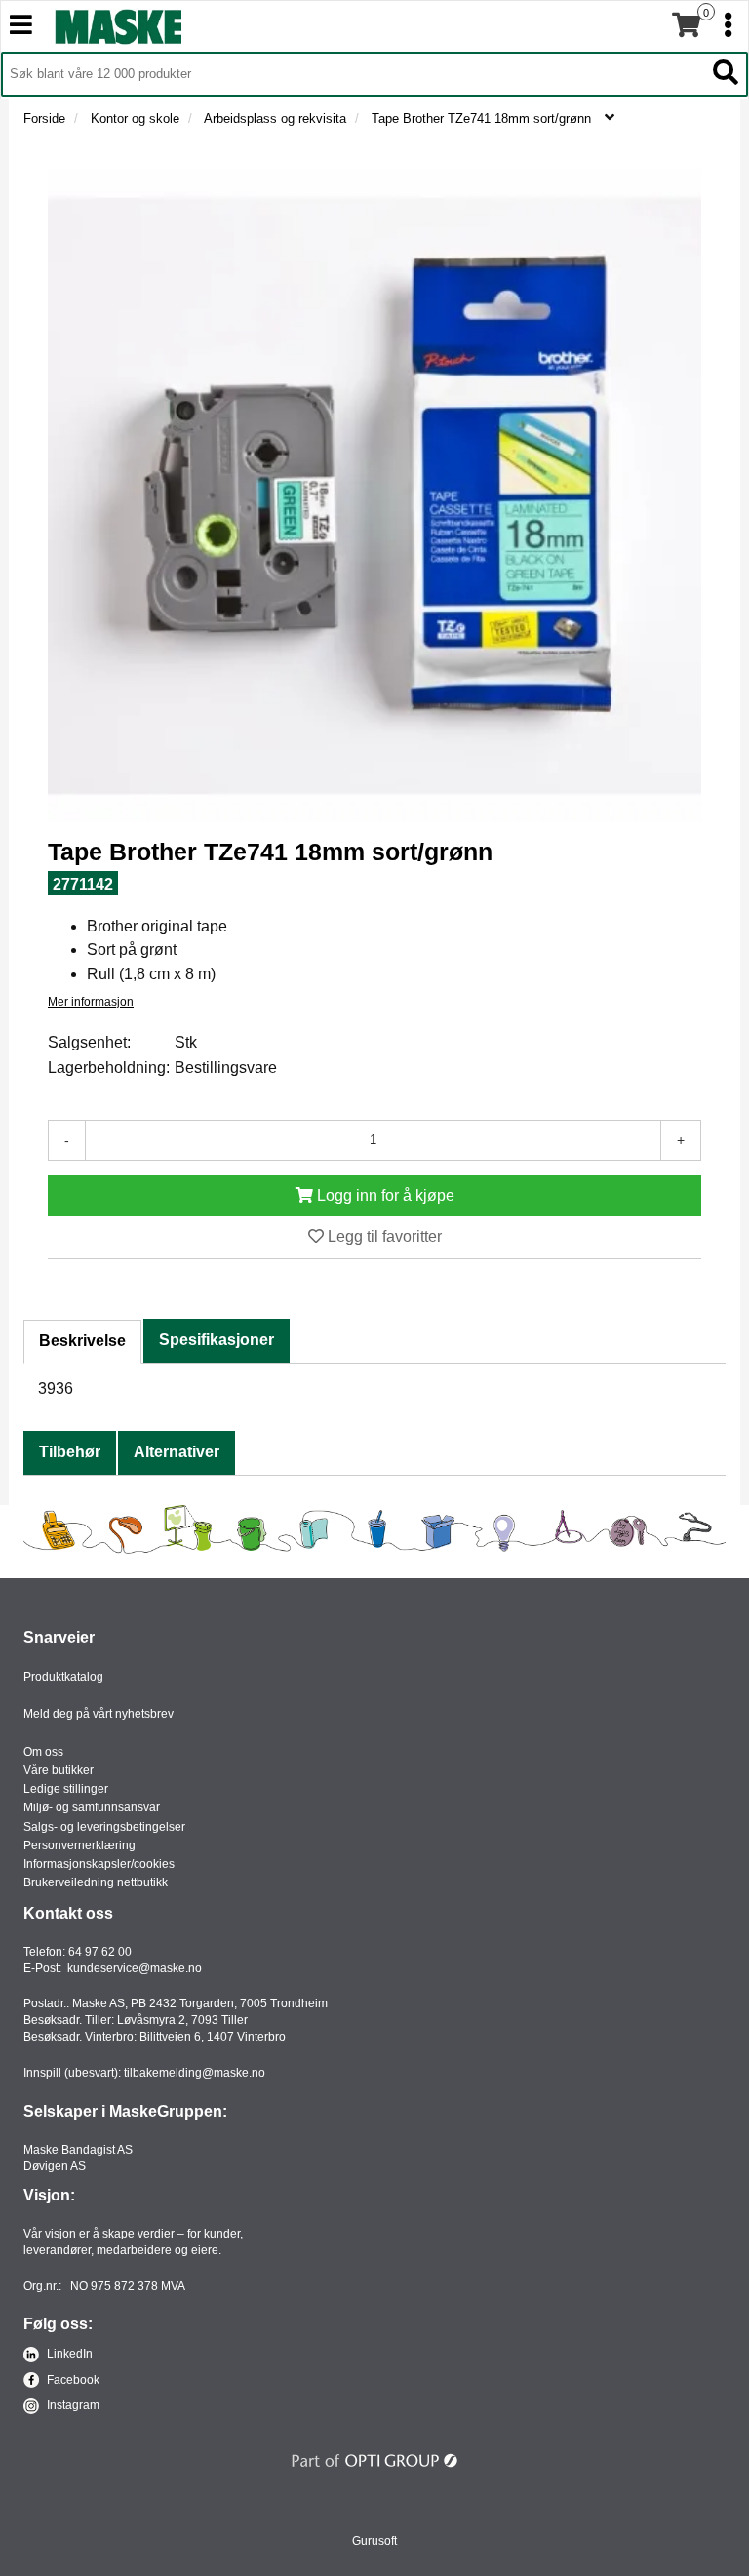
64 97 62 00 (100, 1952)
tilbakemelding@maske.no (195, 2073)
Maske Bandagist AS (78, 2150)
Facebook (72, 2380)
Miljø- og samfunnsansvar (92, 1807)
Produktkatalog (63, 1677)
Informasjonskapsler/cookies (99, 1864)
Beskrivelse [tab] (82, 1341)
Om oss (43, 1752)
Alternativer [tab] (177, 1452)
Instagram (72, 2405)
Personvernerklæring (79, 1845)
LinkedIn (68, 2354)
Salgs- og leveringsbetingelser (104, 1827)
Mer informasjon (91, 1002)
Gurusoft (374, 2541)
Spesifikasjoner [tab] (217, 1340)
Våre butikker (59, 1770)
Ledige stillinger (66, 1789)
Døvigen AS (55, 2166)
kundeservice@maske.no (135, 1968)
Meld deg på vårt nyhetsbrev (99, 1714)
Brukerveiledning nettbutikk (96, 1882)
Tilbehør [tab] (70, 1452)
